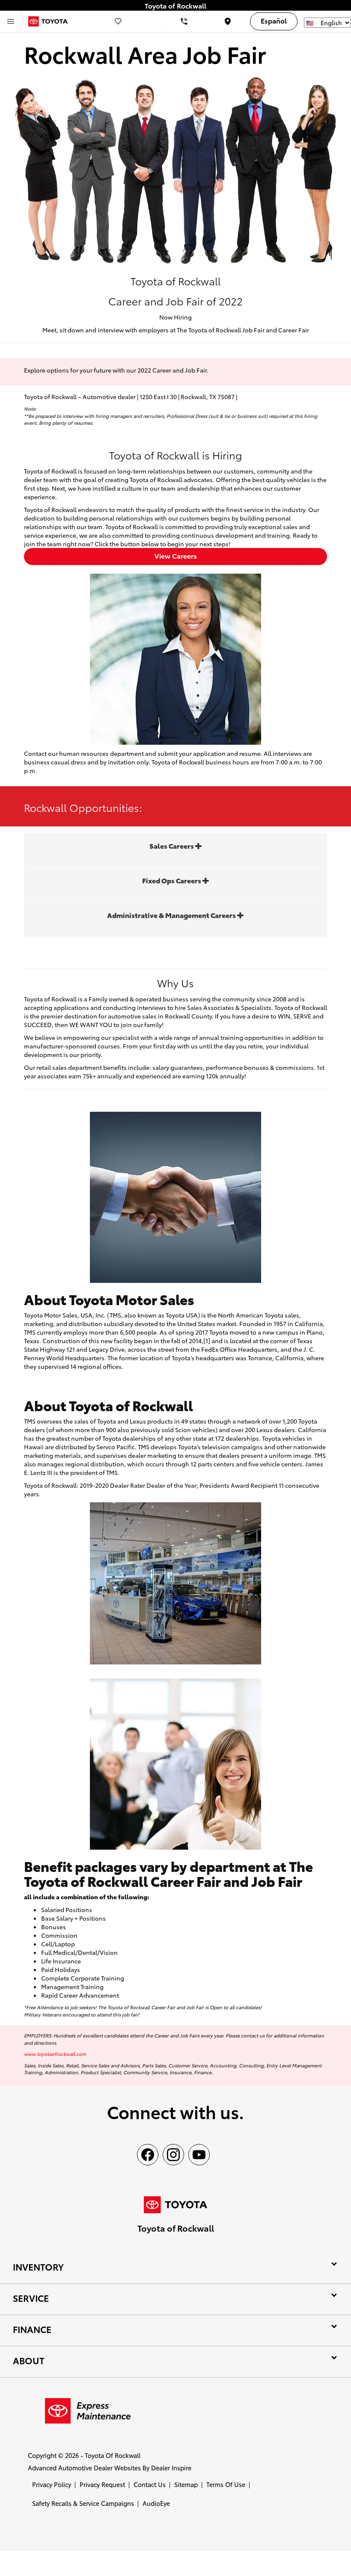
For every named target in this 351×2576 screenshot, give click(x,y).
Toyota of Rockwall (113, 2455)
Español (274, 20)
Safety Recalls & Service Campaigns (83, 2503)
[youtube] (199, 2155)
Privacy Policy (52, 2484)
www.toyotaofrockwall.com (55, 2054)
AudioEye (156, 2503)
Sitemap (186, 2484)
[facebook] (148, 2155)
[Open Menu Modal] (11, 21)
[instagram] (173, 2155)
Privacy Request (102, 2484)
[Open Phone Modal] (184, 21)
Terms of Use (226, 2484)
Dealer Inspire (171, 2468)
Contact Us (150, 2484)
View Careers (176, 555)
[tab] (175, 850)
